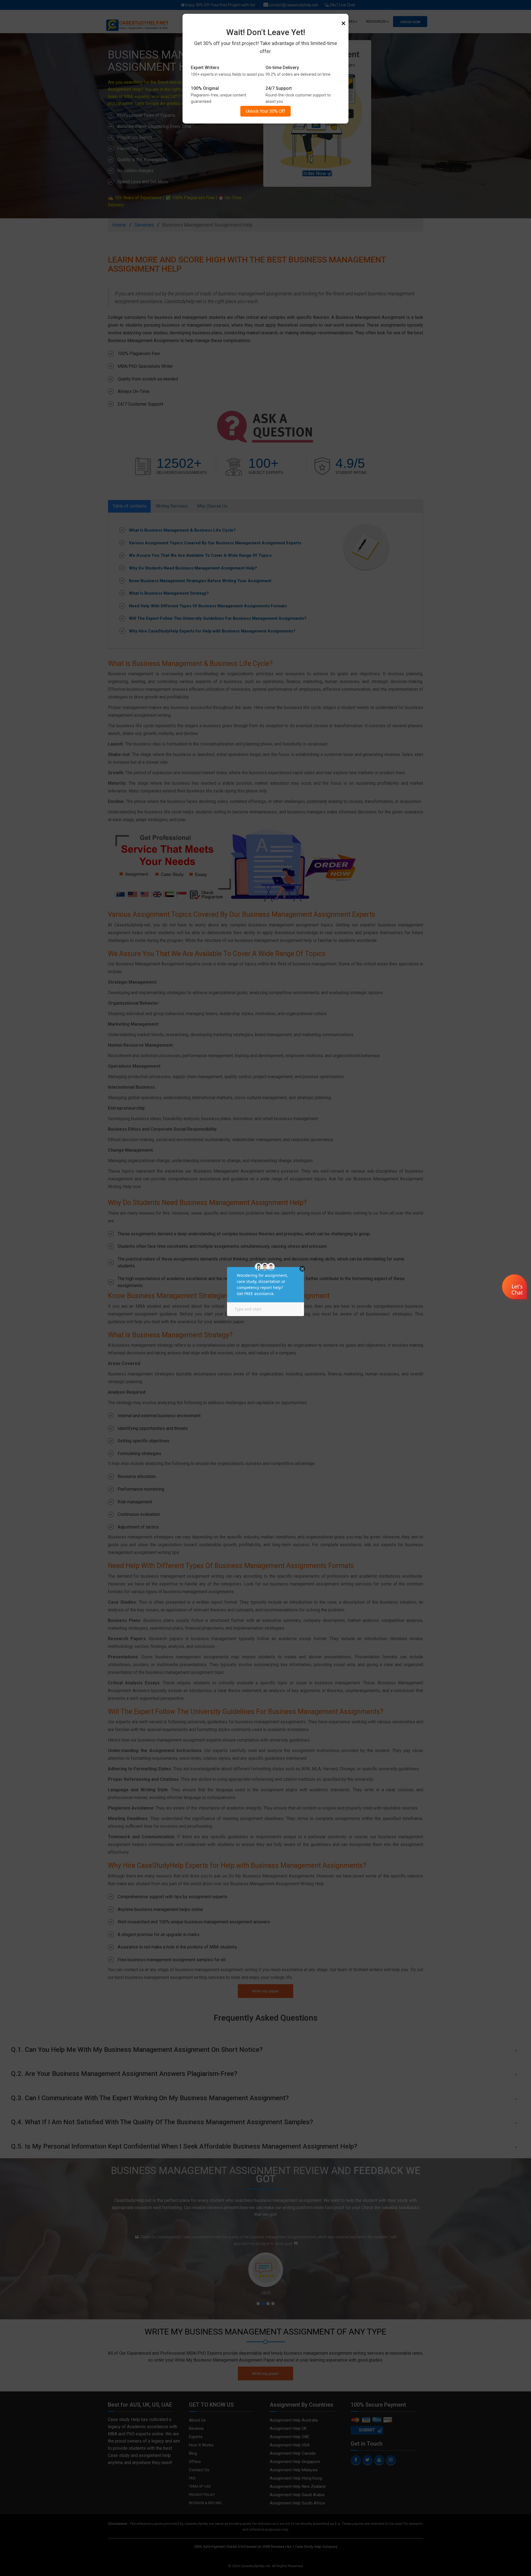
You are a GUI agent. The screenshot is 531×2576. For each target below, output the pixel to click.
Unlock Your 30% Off (265, 111)
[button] (515, 1288)
